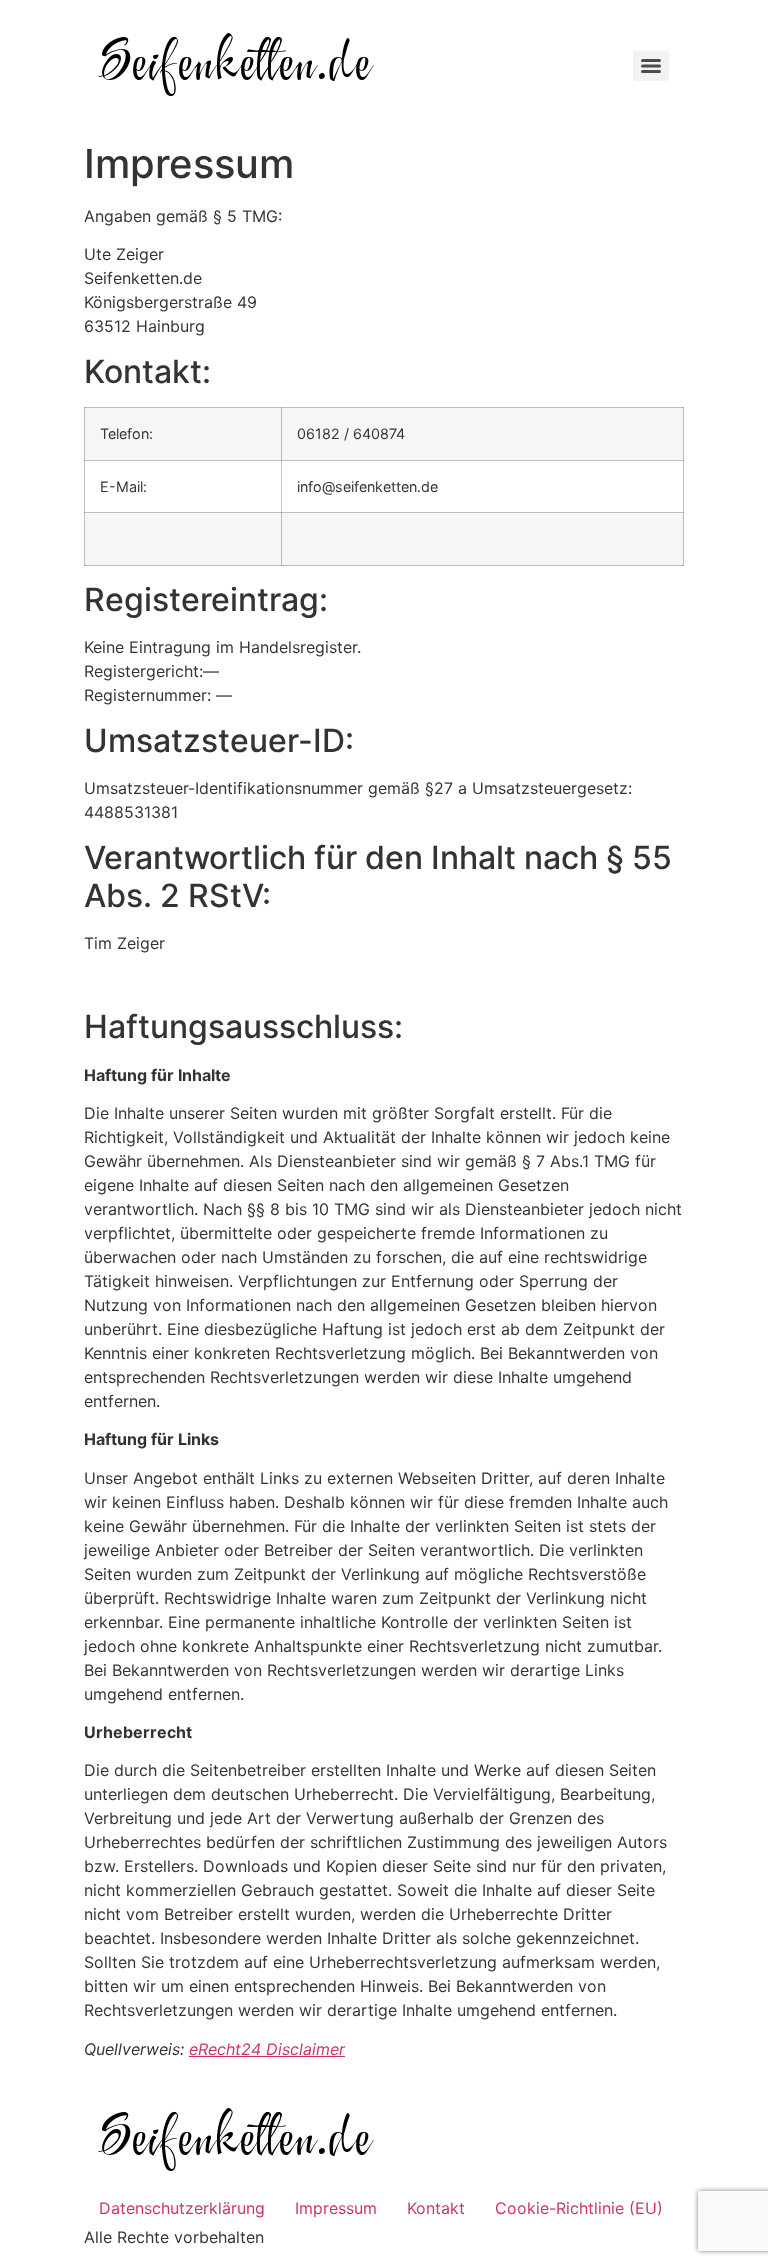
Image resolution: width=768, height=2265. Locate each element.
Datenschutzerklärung (182, 2208)
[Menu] (651, 66)
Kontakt (436, 2208)
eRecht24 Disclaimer (267, 2049)
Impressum (336, 2208)
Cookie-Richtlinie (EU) (579, 2208)
